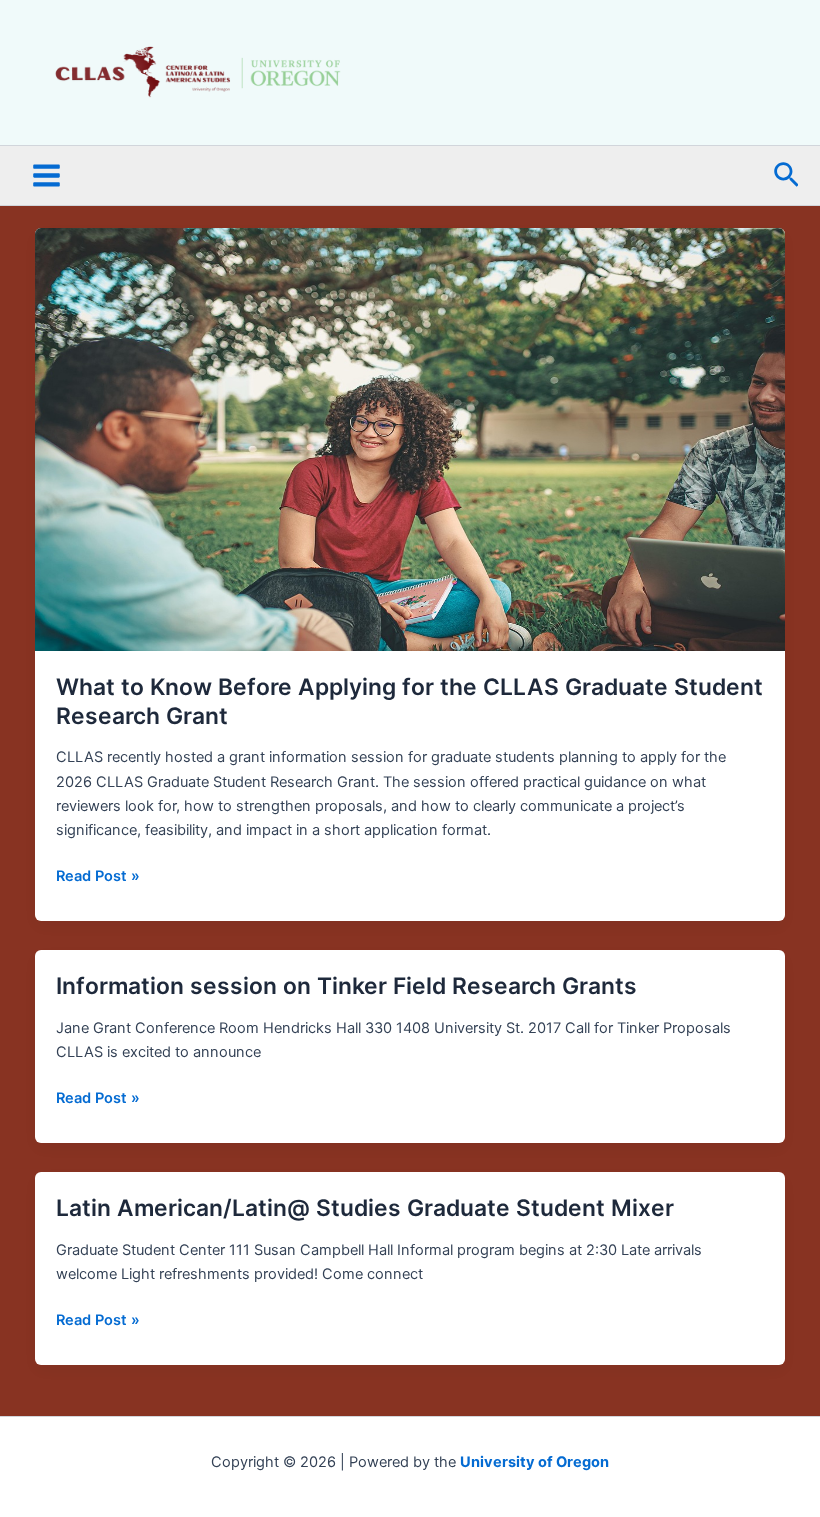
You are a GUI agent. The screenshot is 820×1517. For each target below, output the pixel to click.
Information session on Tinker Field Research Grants (346, 986)
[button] (786, 176)
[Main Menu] (46, 176)
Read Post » (98, 874)
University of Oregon (534, 1462)
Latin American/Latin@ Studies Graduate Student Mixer (365, 1208)
